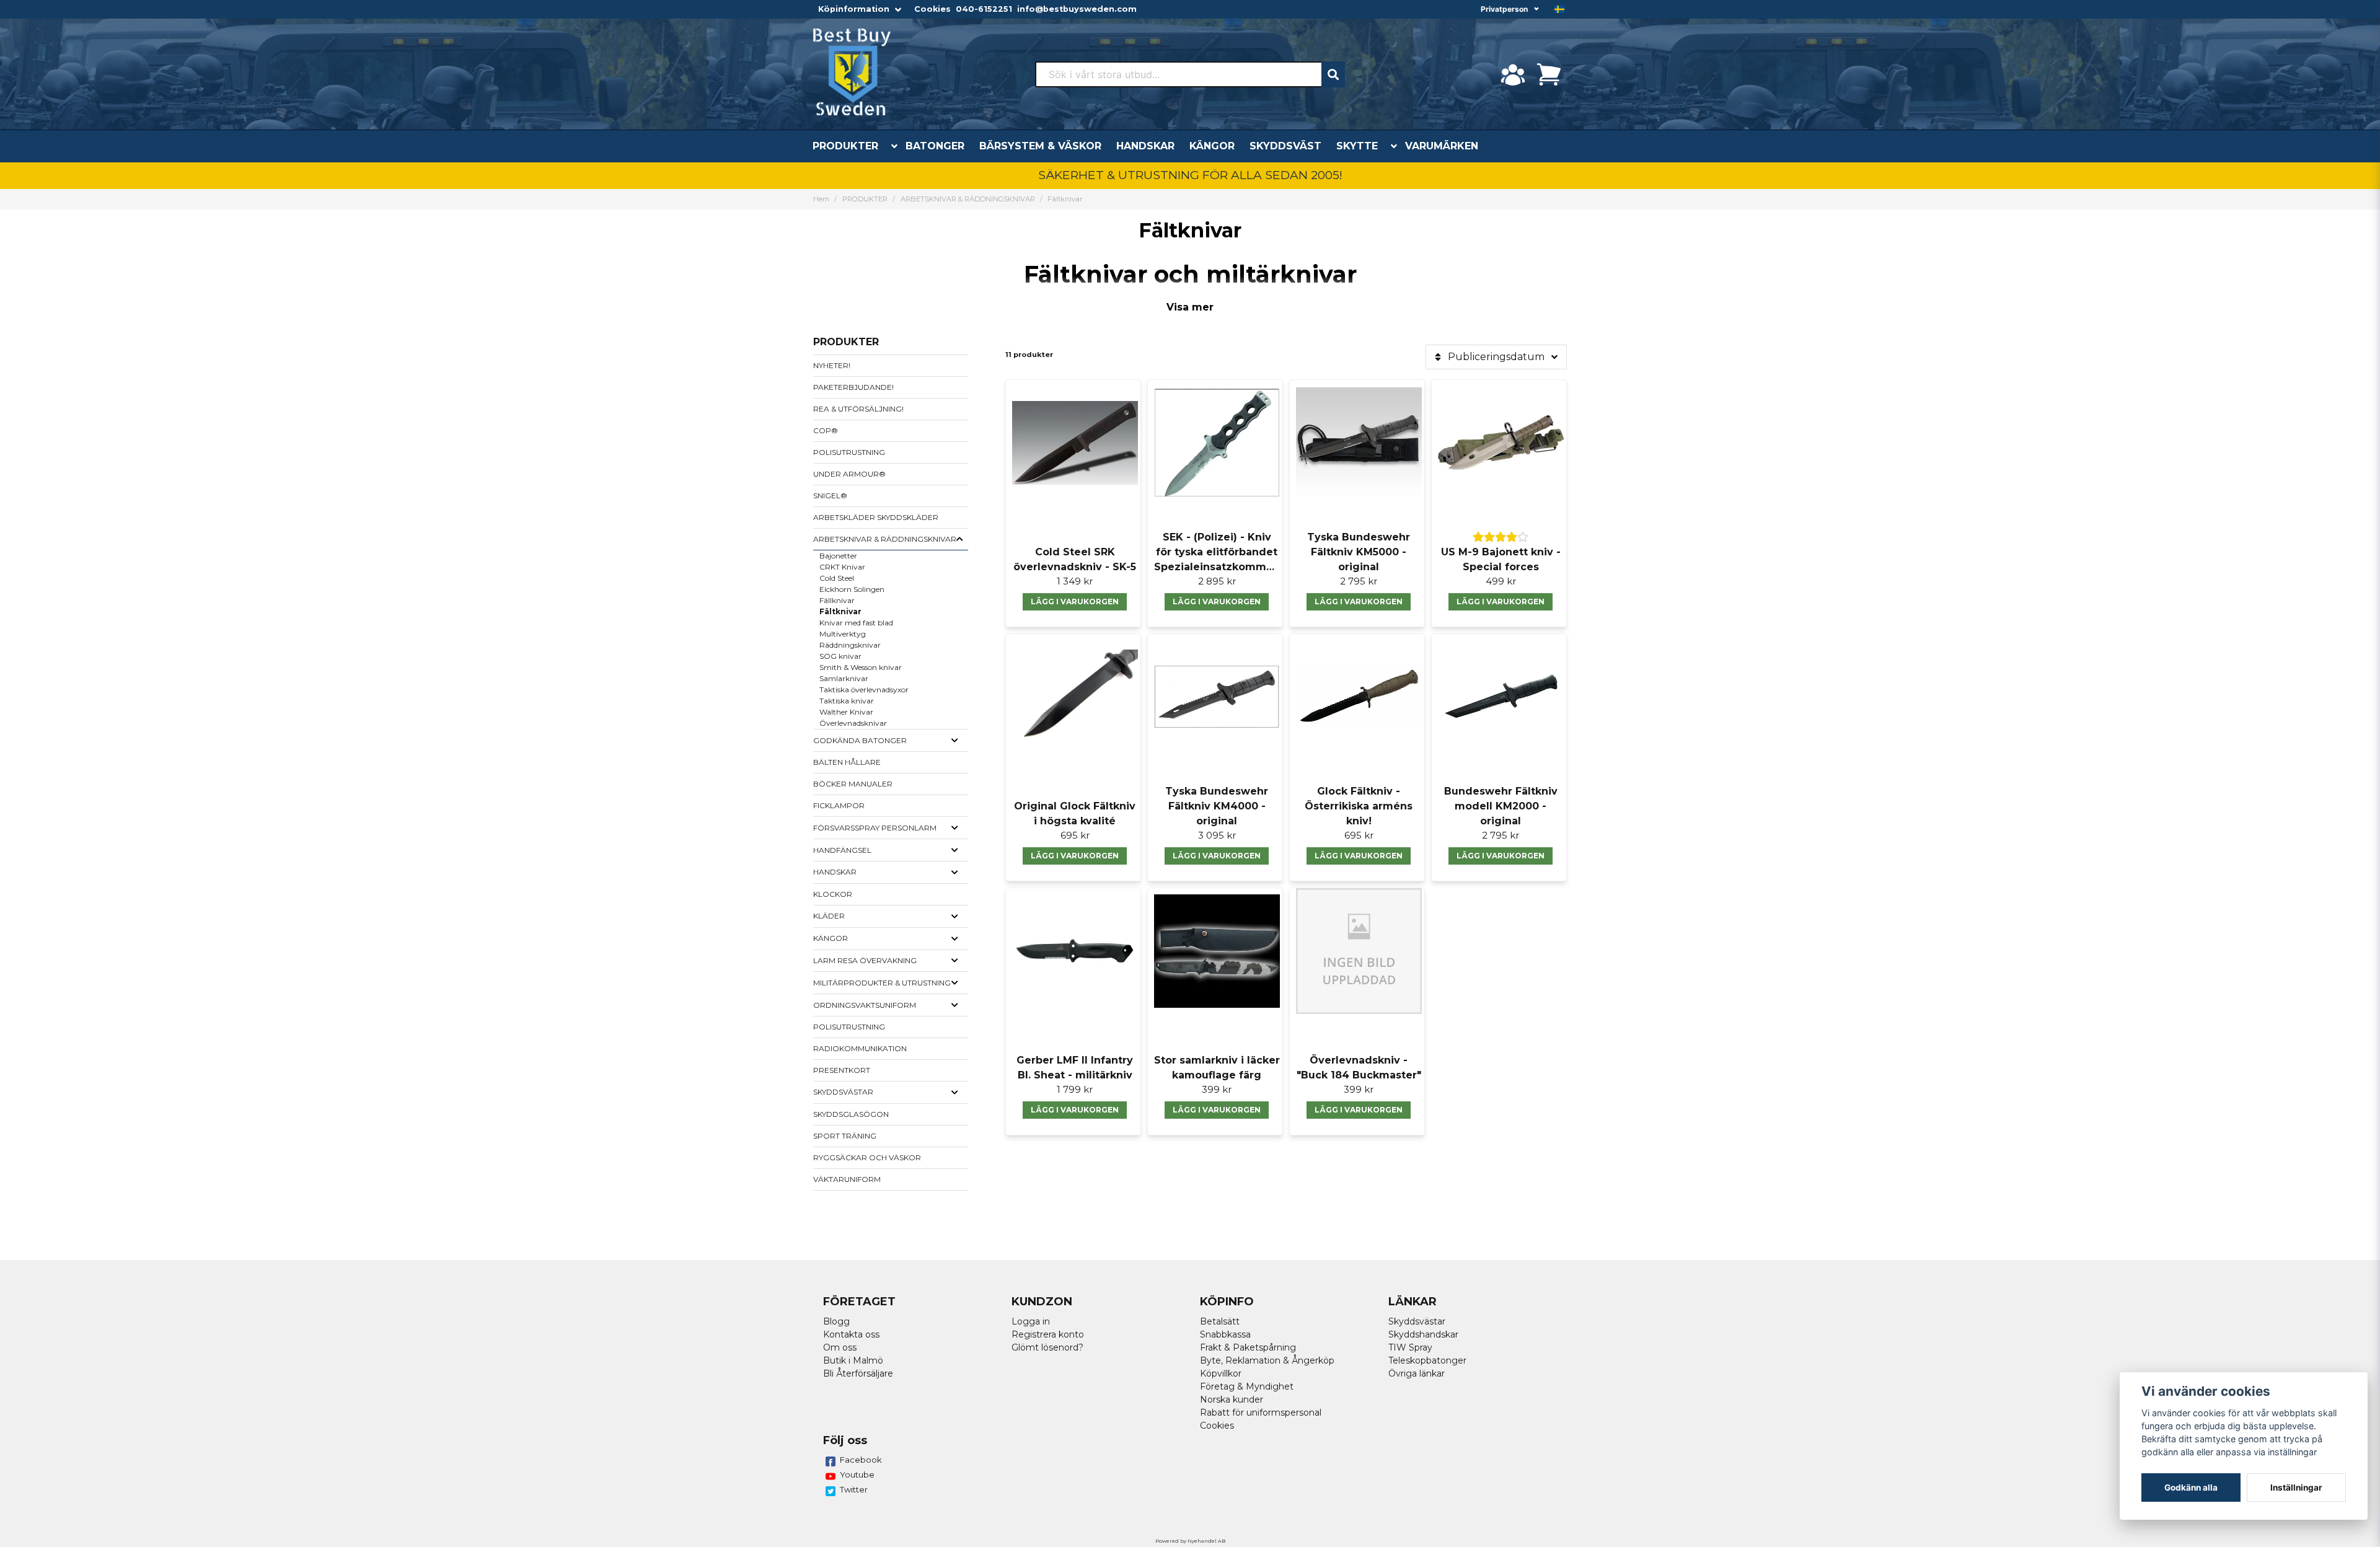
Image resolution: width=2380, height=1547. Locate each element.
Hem (821, 199)
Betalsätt (1220, 1321)
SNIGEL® (830, 496)
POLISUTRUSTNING (849, 452)
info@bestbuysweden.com (1077, 9)
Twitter (854, 1489)
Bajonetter (838, 556)
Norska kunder (1232, 1399)
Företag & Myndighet (1247, 1386)
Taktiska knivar (847, 701)
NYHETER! (832, 365)
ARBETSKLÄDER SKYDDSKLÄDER (876, 517)
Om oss (840, 1347)
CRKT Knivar (842, 567)
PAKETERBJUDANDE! (853, 387)
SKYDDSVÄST (1285, 146)
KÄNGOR (1212, 146)
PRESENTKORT (842, 1070)
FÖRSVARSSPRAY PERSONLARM (875, 828)
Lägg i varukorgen (1075, 602)
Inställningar (2296, 1487)
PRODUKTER (845, 146)
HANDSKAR (1145, 146)
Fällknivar (837, 600)
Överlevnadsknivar (853, 723)
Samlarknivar (844, 678)
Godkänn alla (2191, 1487)
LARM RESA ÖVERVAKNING (865, 960)
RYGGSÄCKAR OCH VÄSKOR (867, 1157)
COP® (826, 430)
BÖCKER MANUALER (853, 784)
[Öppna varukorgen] (1549, 74)
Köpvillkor (1221, 1373)
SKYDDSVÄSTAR (843, 1092)
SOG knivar (840, 656)
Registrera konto (1048, 1334)
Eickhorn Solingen (852, 589)
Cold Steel (837, 578)
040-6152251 (984, 9)
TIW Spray (1410, 1347)
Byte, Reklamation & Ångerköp (1267, 1360)
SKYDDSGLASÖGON (851, 1114)
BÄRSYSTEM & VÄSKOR (1040, 146)
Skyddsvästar (1417, 1321)
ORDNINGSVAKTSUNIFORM (865, 1005)
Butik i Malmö (853, 1360)
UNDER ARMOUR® (849, 474)
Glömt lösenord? (1047, 1347)
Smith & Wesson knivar (861, 667)
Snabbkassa (1225, 1334)
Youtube (857, 1474)
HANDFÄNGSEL (842, 850)
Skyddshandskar (1423, 1334)
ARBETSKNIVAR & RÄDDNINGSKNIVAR (968, 199)
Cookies (932, 9)
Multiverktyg (843, 634)
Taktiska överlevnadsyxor (864, 690)
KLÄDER (829, 916)
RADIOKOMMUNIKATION (860, 1048)
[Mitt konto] (1513, 74)
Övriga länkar (1417, 1373)
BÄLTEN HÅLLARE (847, 762)
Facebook (861, 1460)
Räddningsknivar (850, 645)
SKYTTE (1357, 146)
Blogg (836, 1321)
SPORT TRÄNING (845, 1136)
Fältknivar (840, 611)
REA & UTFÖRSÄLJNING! (858, 409)
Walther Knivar (846, 712)
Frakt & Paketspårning (1248, 1347)
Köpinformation (854, 9)
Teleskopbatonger (1427, 1360)
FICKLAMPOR (839, 805)
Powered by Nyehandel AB (1190, 1541)
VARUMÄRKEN (1442, 146)
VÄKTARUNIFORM (847, 1179)
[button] (1559, 9)
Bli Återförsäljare (858, 1373)
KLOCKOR (833, 894)
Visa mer (1190, 307)
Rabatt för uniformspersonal (1261, 1413)
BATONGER (935, 146)
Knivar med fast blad (856, 623)
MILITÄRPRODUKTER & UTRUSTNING (882, 983)
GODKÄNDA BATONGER (860, 740)
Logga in (1031, 1321)
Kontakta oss (851, 1334)
